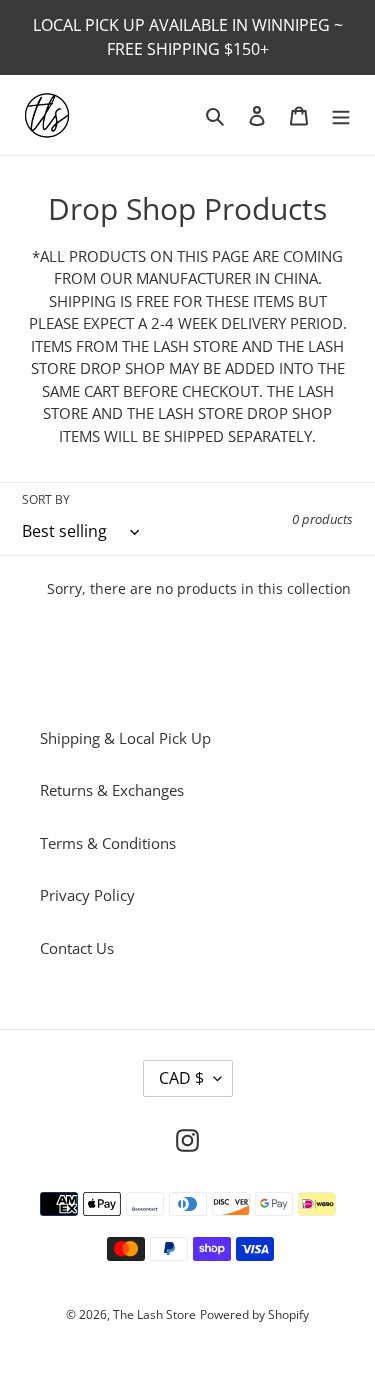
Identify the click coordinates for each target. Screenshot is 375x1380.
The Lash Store (154, 1314)
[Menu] (341, 115)
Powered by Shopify (254, 1314)
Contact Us (77, 948)
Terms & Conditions (108, 843)
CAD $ (181, 1078)
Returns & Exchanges (112, 790)
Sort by (46, 499)
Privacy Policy (87, 895)
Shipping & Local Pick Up (125, 738)
